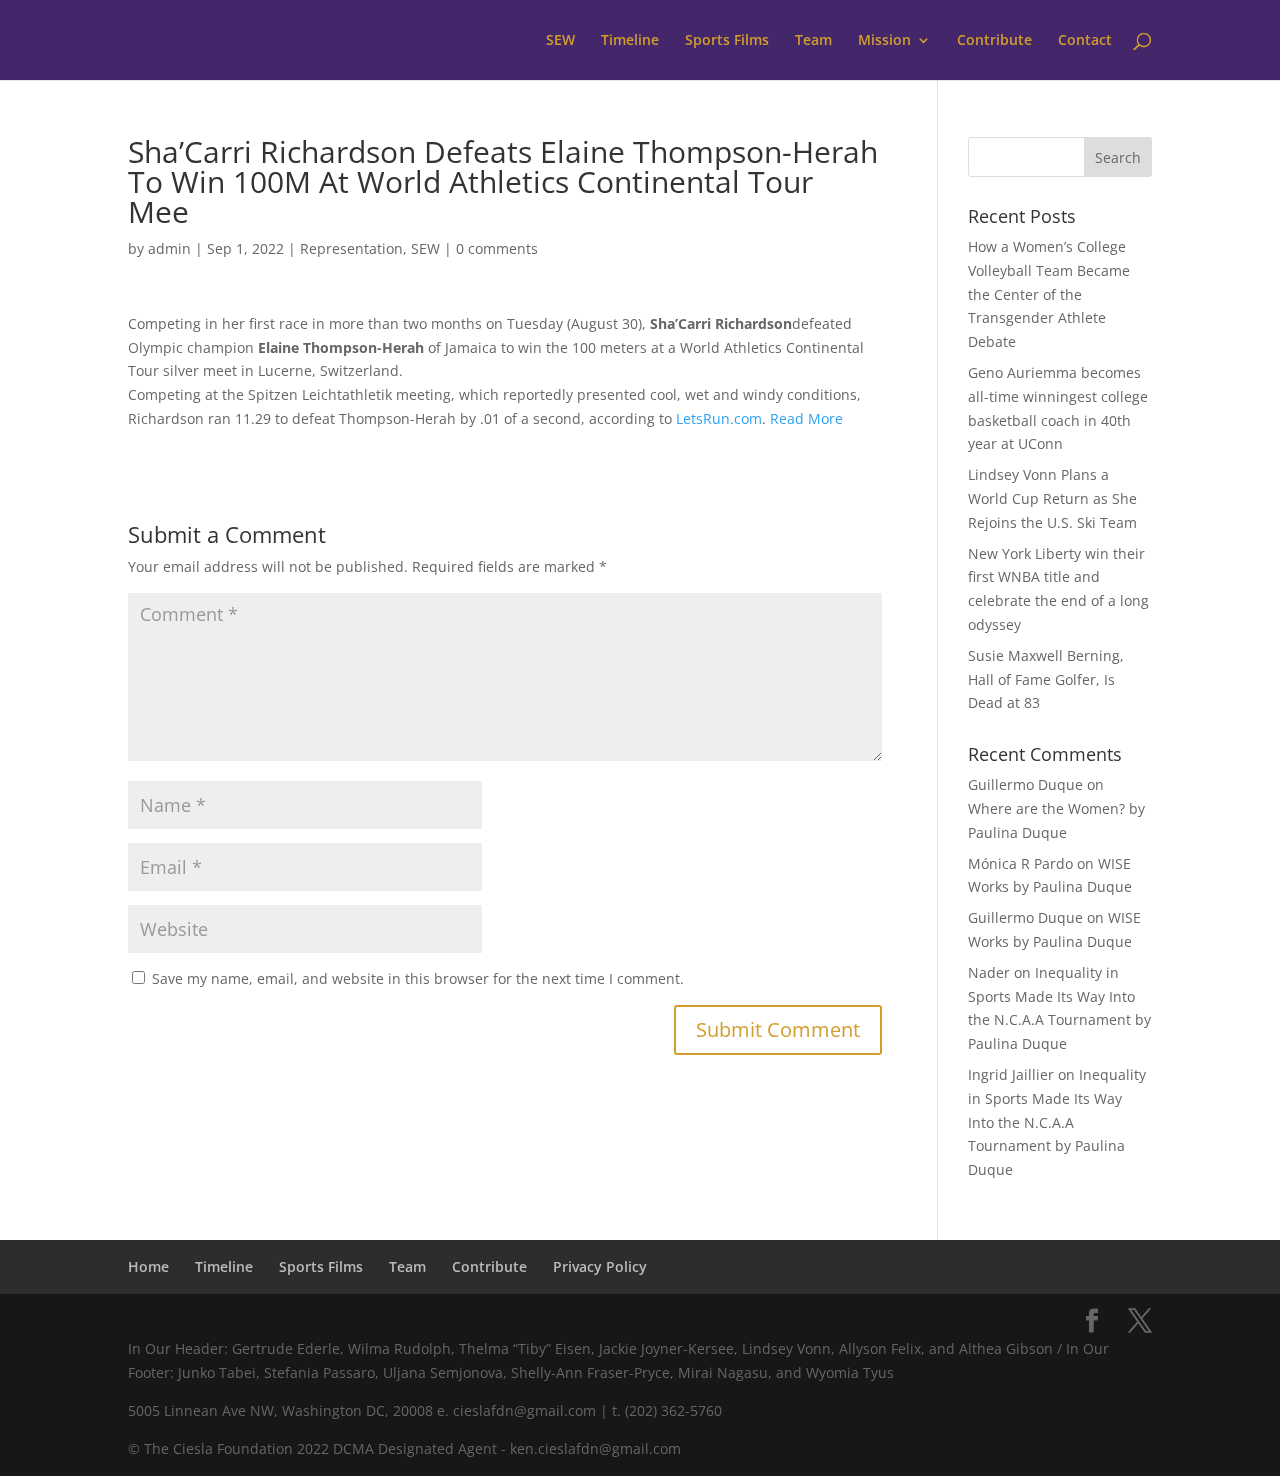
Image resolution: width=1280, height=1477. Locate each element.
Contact (1085, 41)
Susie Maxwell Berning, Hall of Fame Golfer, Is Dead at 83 (1046, 679)
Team (813, 41)
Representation (351, 248)
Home (148, 1266)
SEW (560, 41)
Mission (884, 41)
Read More (806, 418)
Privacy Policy (600, 1266)
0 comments (497, 248)
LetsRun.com (719, 418)
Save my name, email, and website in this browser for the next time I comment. (418, 978)
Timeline (630, 41)
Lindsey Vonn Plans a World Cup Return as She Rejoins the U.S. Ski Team (1052, 498)
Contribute (994, 41)
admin (169, 248)
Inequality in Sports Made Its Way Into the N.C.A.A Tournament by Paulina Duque (1057, 1122)
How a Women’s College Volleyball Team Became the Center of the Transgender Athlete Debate (1049, 294)
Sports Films (727, 41)
